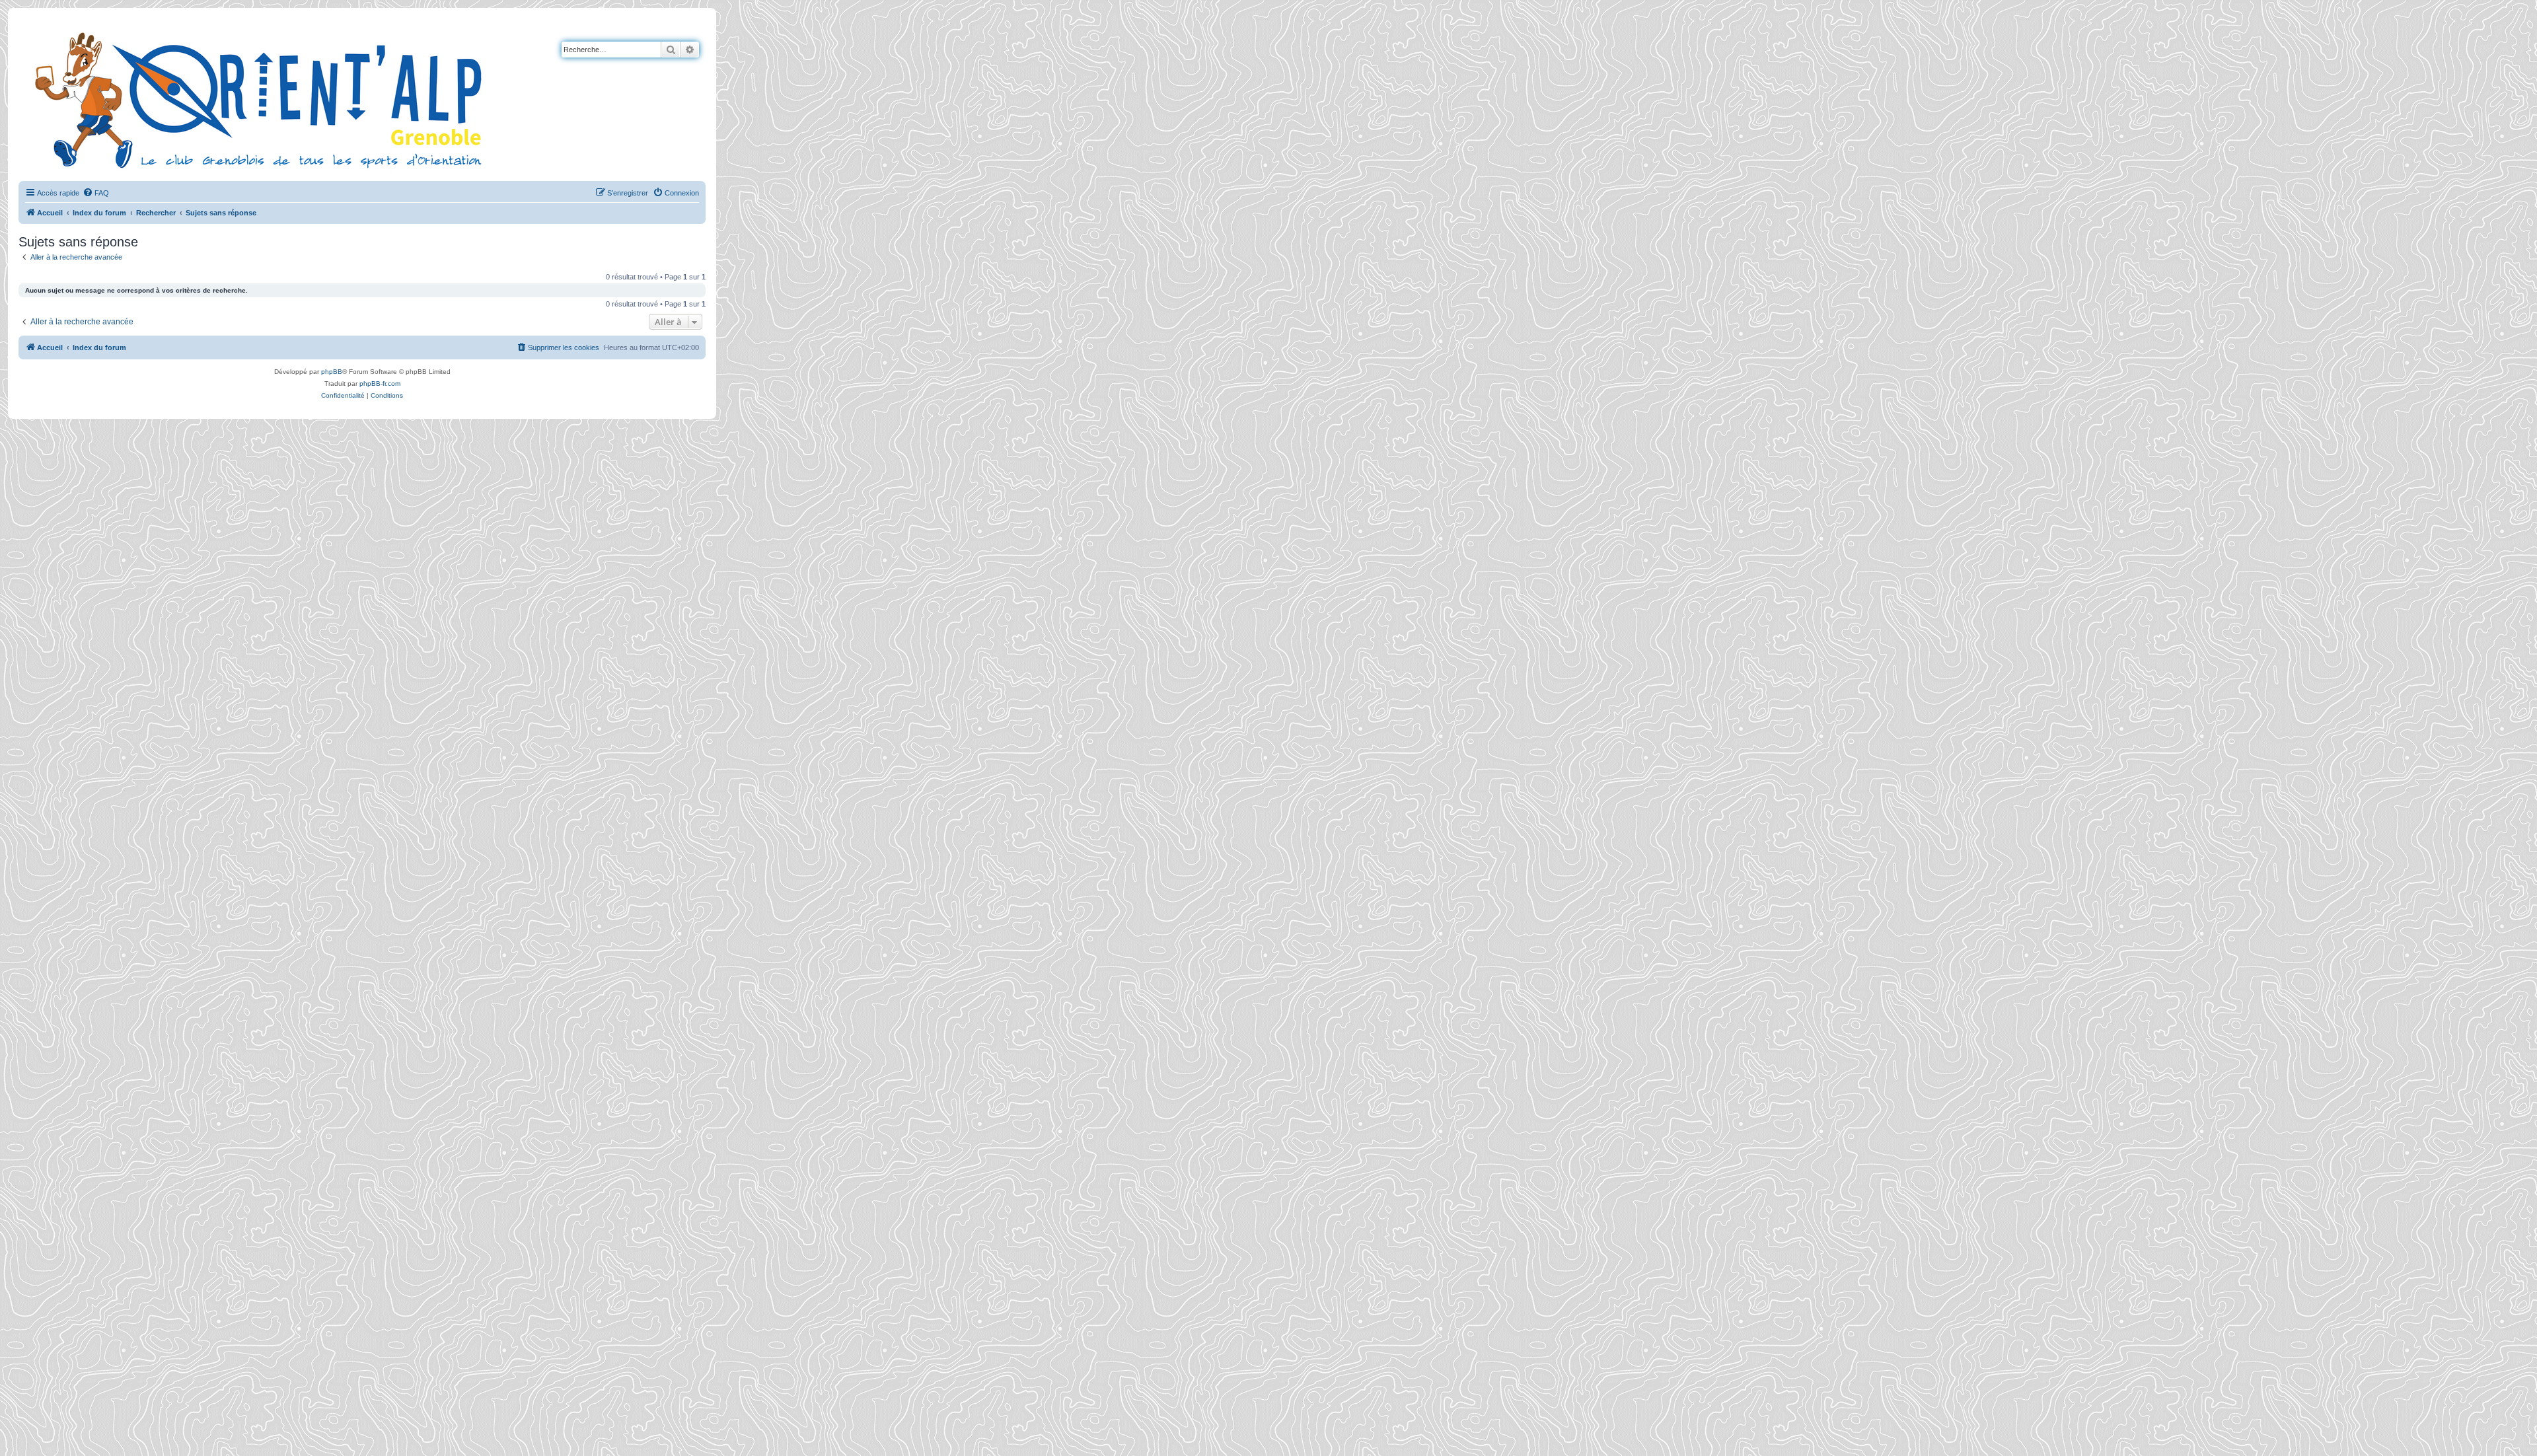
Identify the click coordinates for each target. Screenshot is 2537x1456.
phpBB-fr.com (380, 383)
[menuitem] (96, 193)
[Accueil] (261, 98)
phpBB (332, 372)
